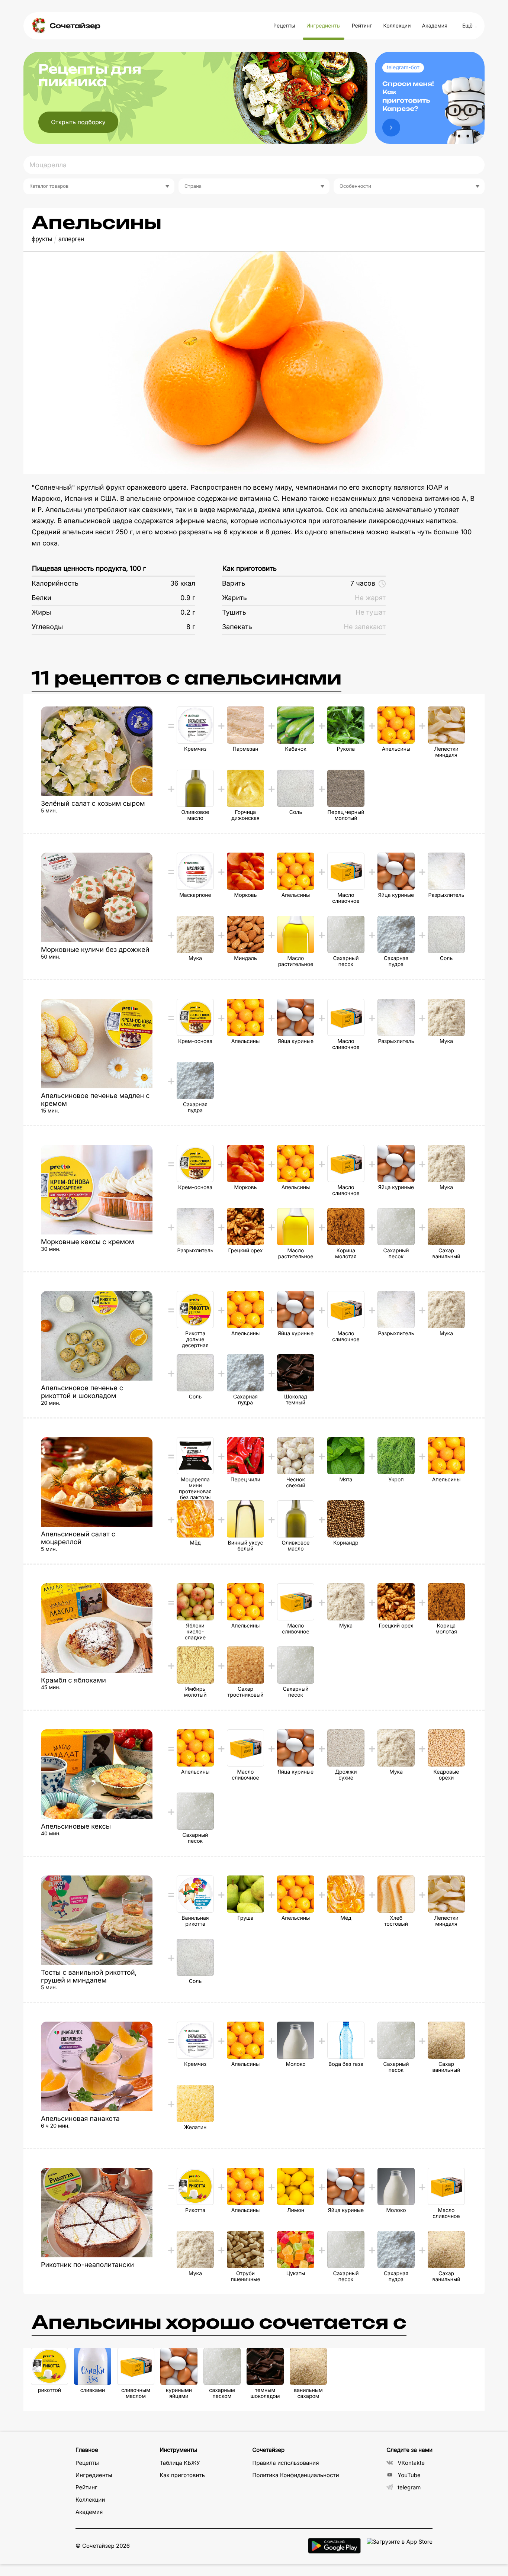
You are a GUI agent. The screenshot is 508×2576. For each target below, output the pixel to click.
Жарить (234, 598)
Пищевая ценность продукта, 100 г (89, 569)
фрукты (42, 239)
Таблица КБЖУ (180, 2463)
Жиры (41, 613)
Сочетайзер (75, 26)
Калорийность (55, 584)
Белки (41, 598)
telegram (409, 2487)
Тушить (234, 613)
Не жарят (370, 598)
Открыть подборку (78, 122)
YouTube (409, 2475)
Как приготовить (250, 569)
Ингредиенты (324, 26)
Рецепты (284, 26)
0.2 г (188, 613)
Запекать (237, 627)
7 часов (363, 584)
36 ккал (183, 584)
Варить (234, 584)
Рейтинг (362, 26)
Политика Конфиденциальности (295, 2475)
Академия (434, 26)
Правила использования (285, 2463)
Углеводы (47, 627)
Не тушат (371, 613)
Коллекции (397, 26)
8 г (191, 627)
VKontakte (411, 2463)
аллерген (71, 239)
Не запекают (365, 627)
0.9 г (188, 598)
